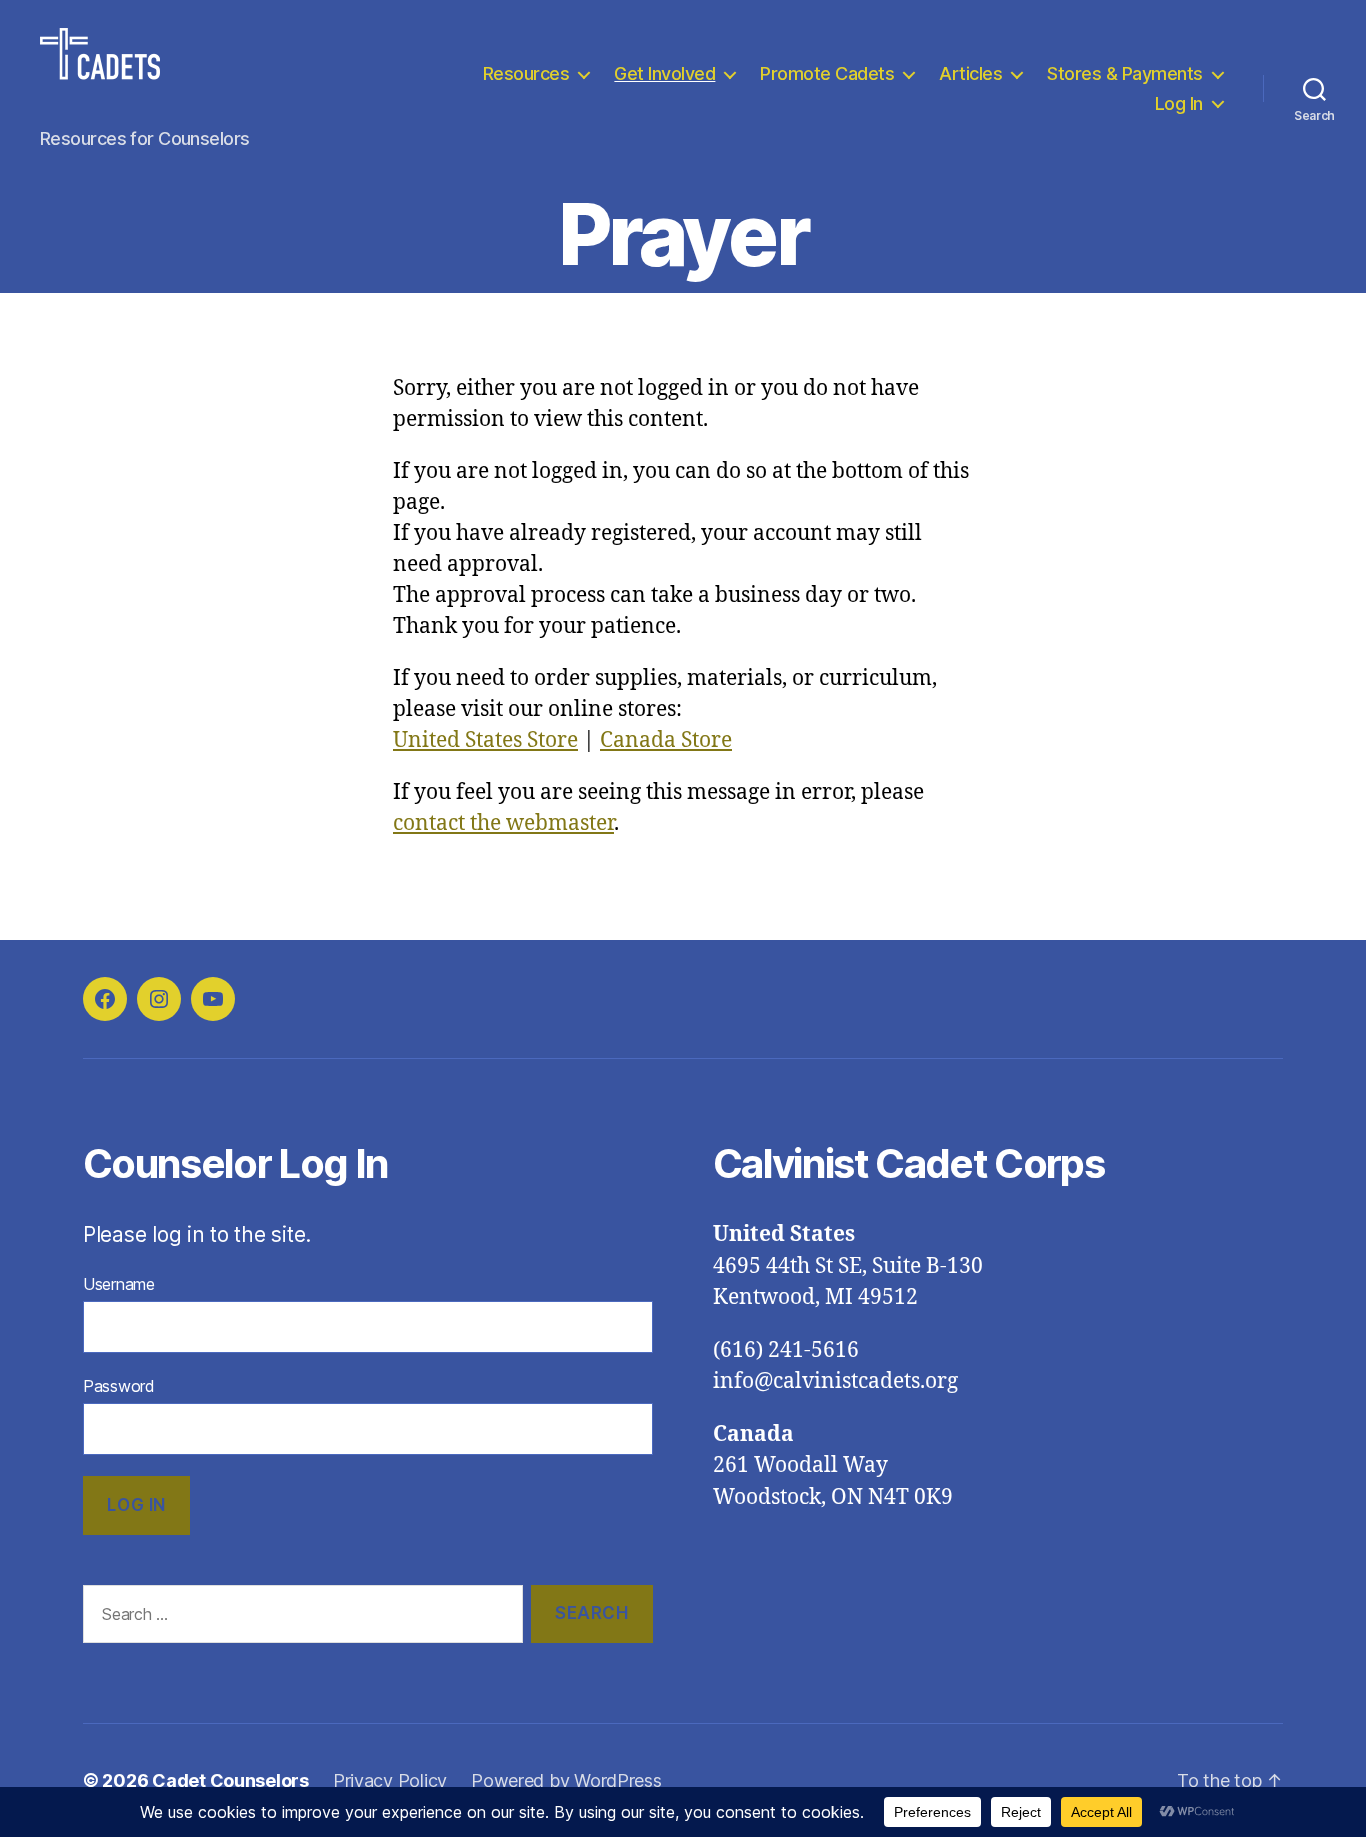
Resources (526, 73)
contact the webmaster (503, 823)
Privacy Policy (390, 1780)
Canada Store (666, 740)
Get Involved (664, 73)
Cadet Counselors (230, 1780)
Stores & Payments (1125, 73)
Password (119, 1386)
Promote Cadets (827, 73)
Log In (1179, 103)
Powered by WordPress (566, 1780)
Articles (970, 73)
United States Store (485, 740)
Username (119, 1284)
